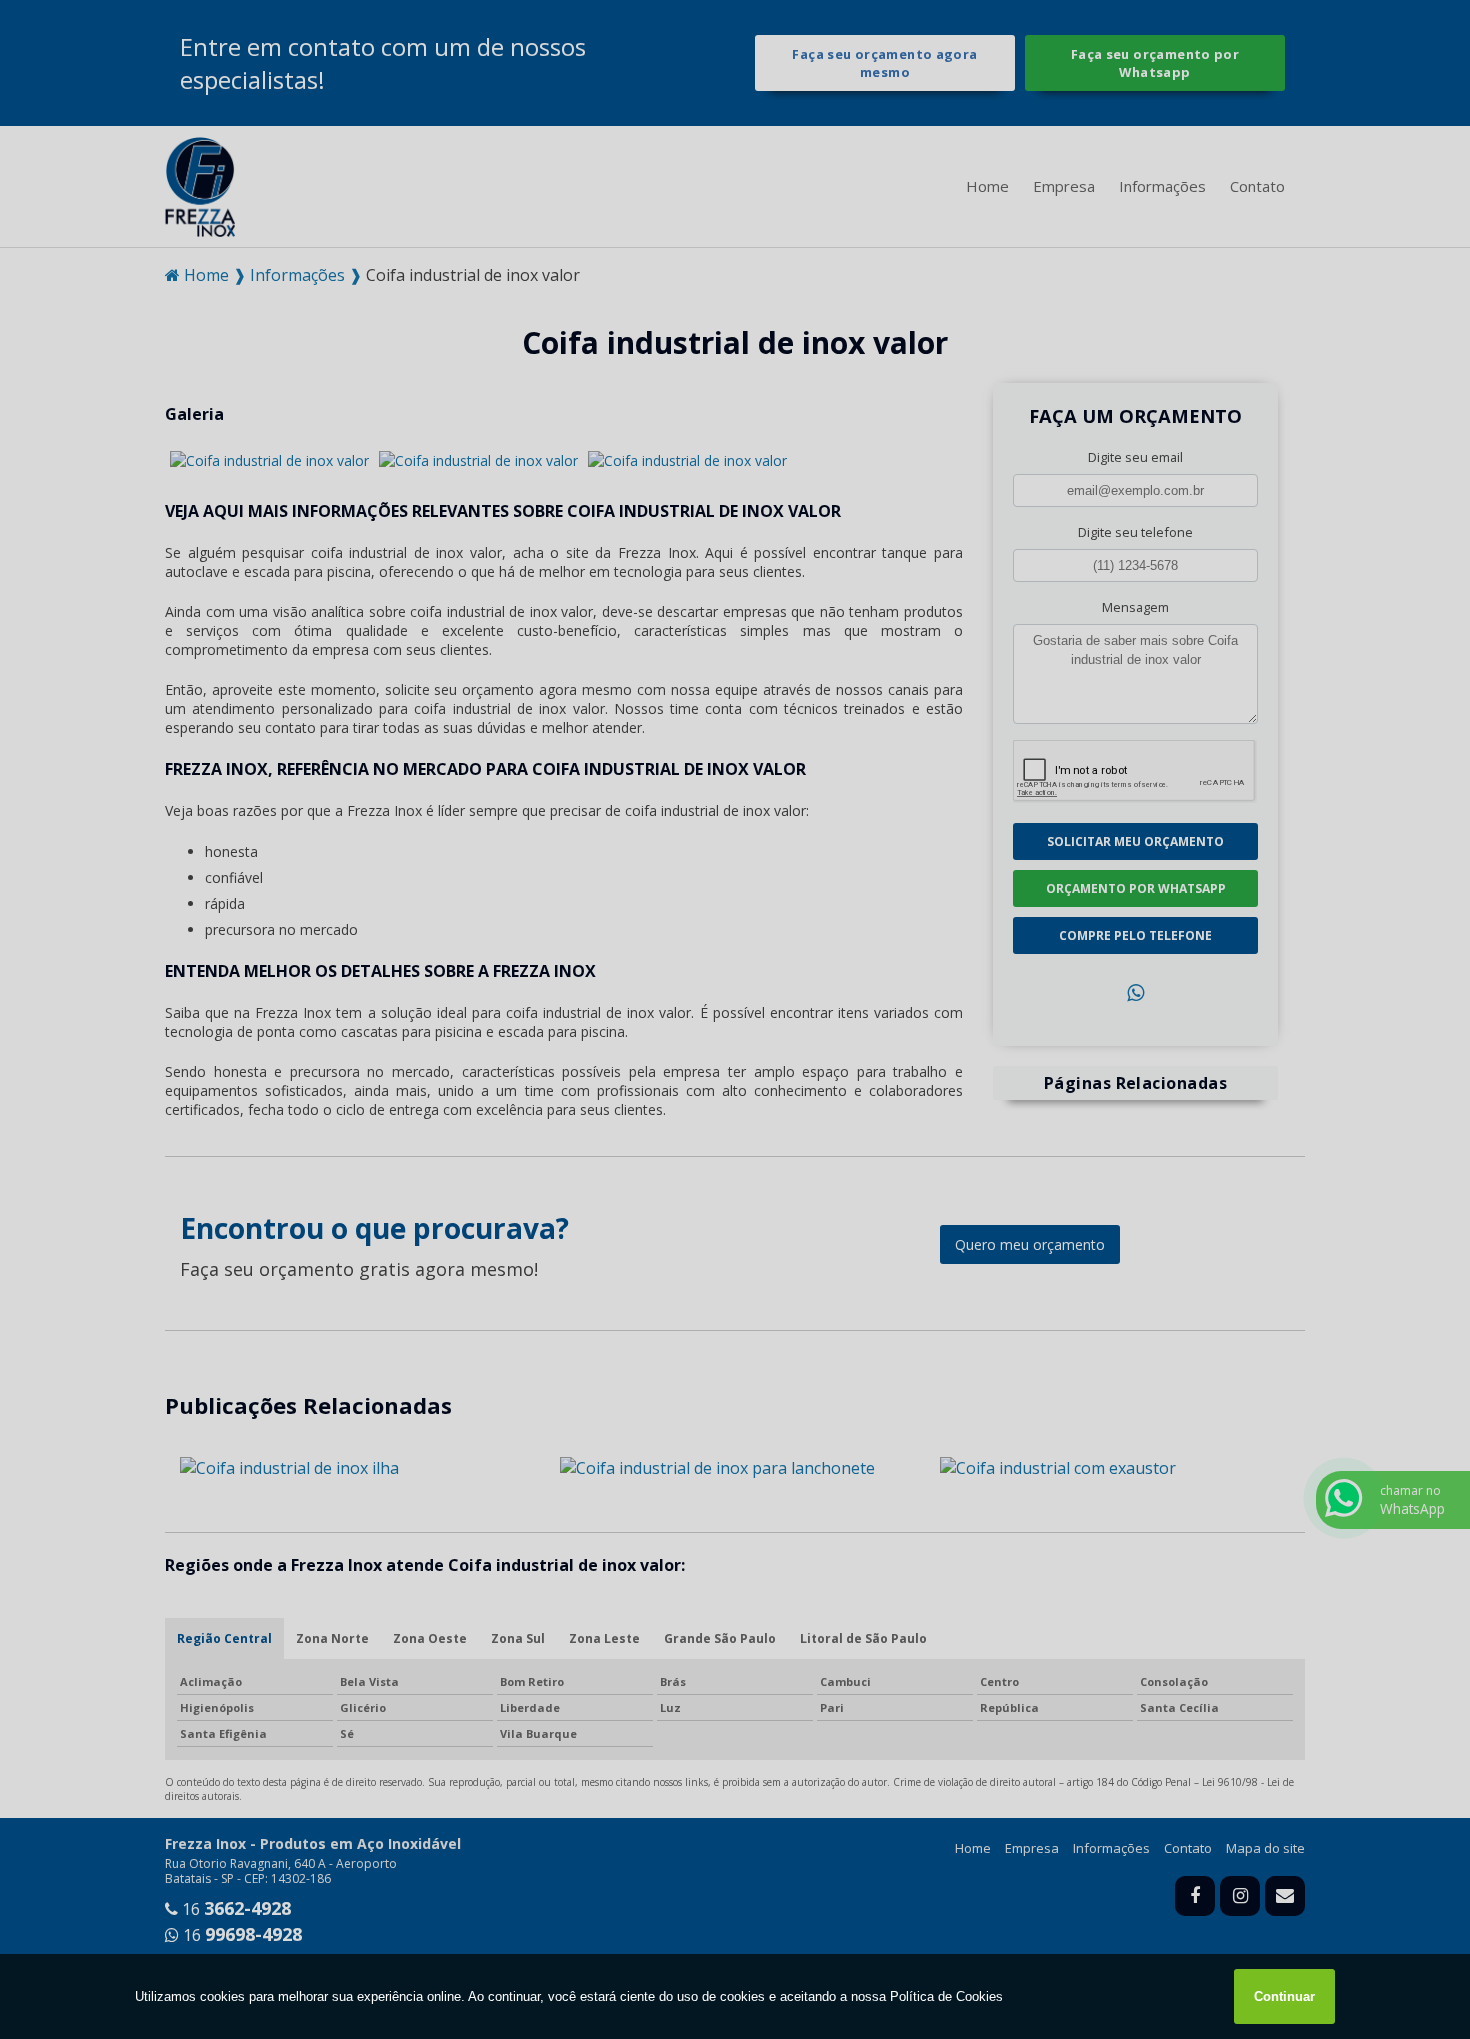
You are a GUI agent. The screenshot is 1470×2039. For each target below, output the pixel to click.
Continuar (1284, 1996)
